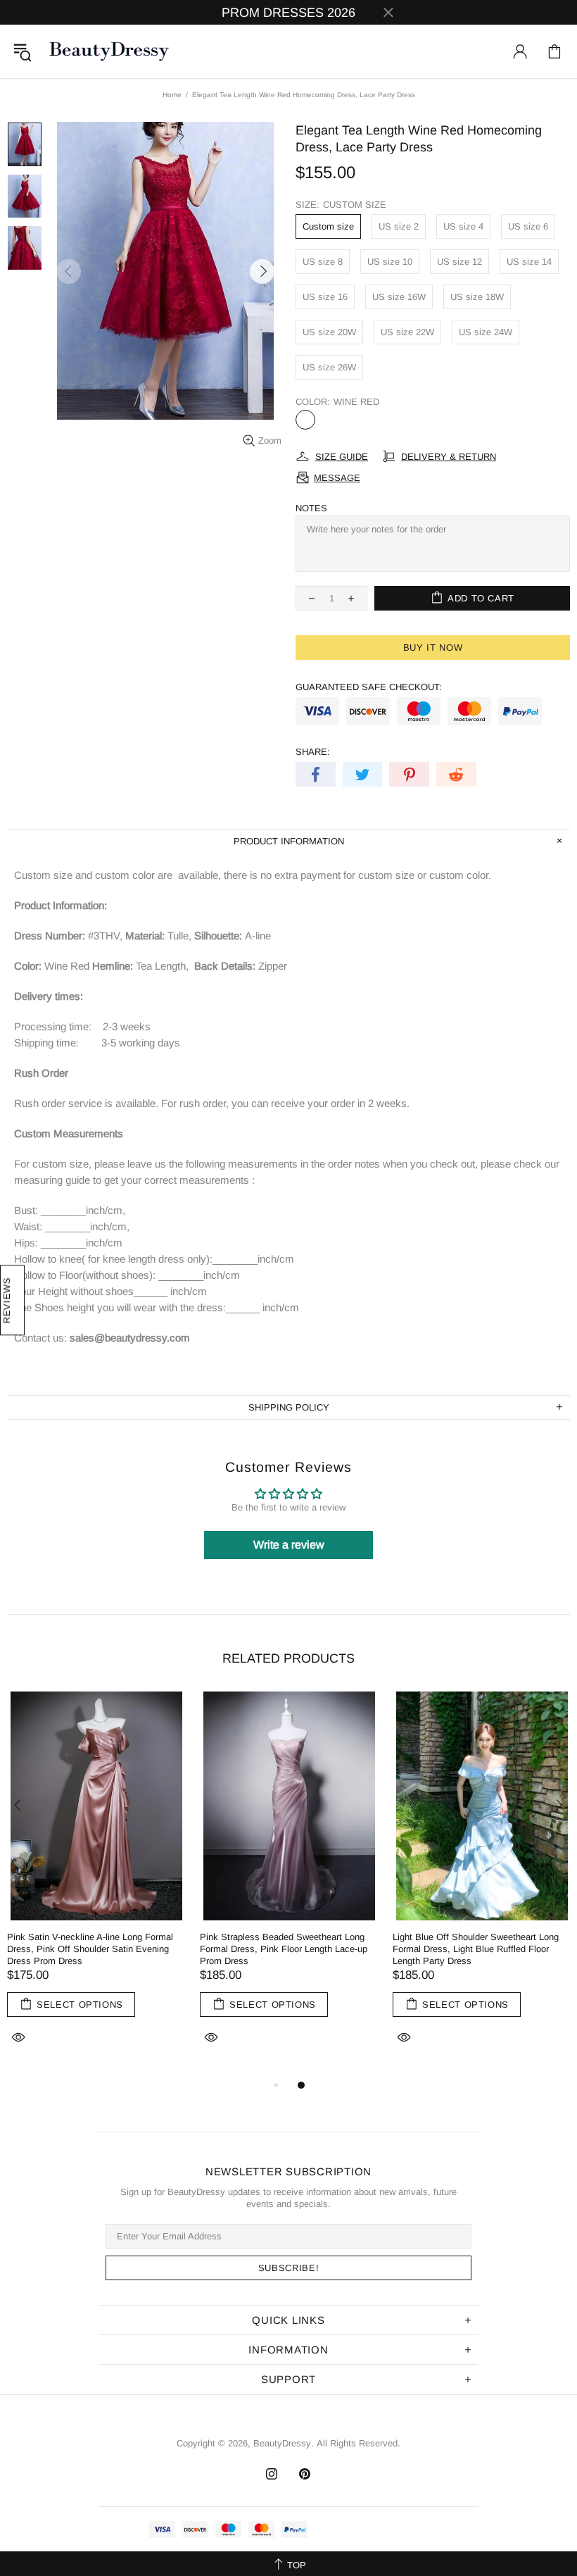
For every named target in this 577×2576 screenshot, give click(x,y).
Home (172, 95)
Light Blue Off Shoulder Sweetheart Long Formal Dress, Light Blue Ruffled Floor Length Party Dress (476, 1949)
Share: (313, 752)
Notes (311, 508)
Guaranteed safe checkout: (369, 687)
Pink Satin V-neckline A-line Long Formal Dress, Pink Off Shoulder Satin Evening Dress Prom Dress (90, 1949)
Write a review (289, 1545)
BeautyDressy (109, 51)
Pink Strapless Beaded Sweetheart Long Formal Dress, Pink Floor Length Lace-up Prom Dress (284, 1949)
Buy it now (433, 648)
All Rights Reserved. (359, 2443)
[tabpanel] (96, 1884)
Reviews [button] (7, 1301)
